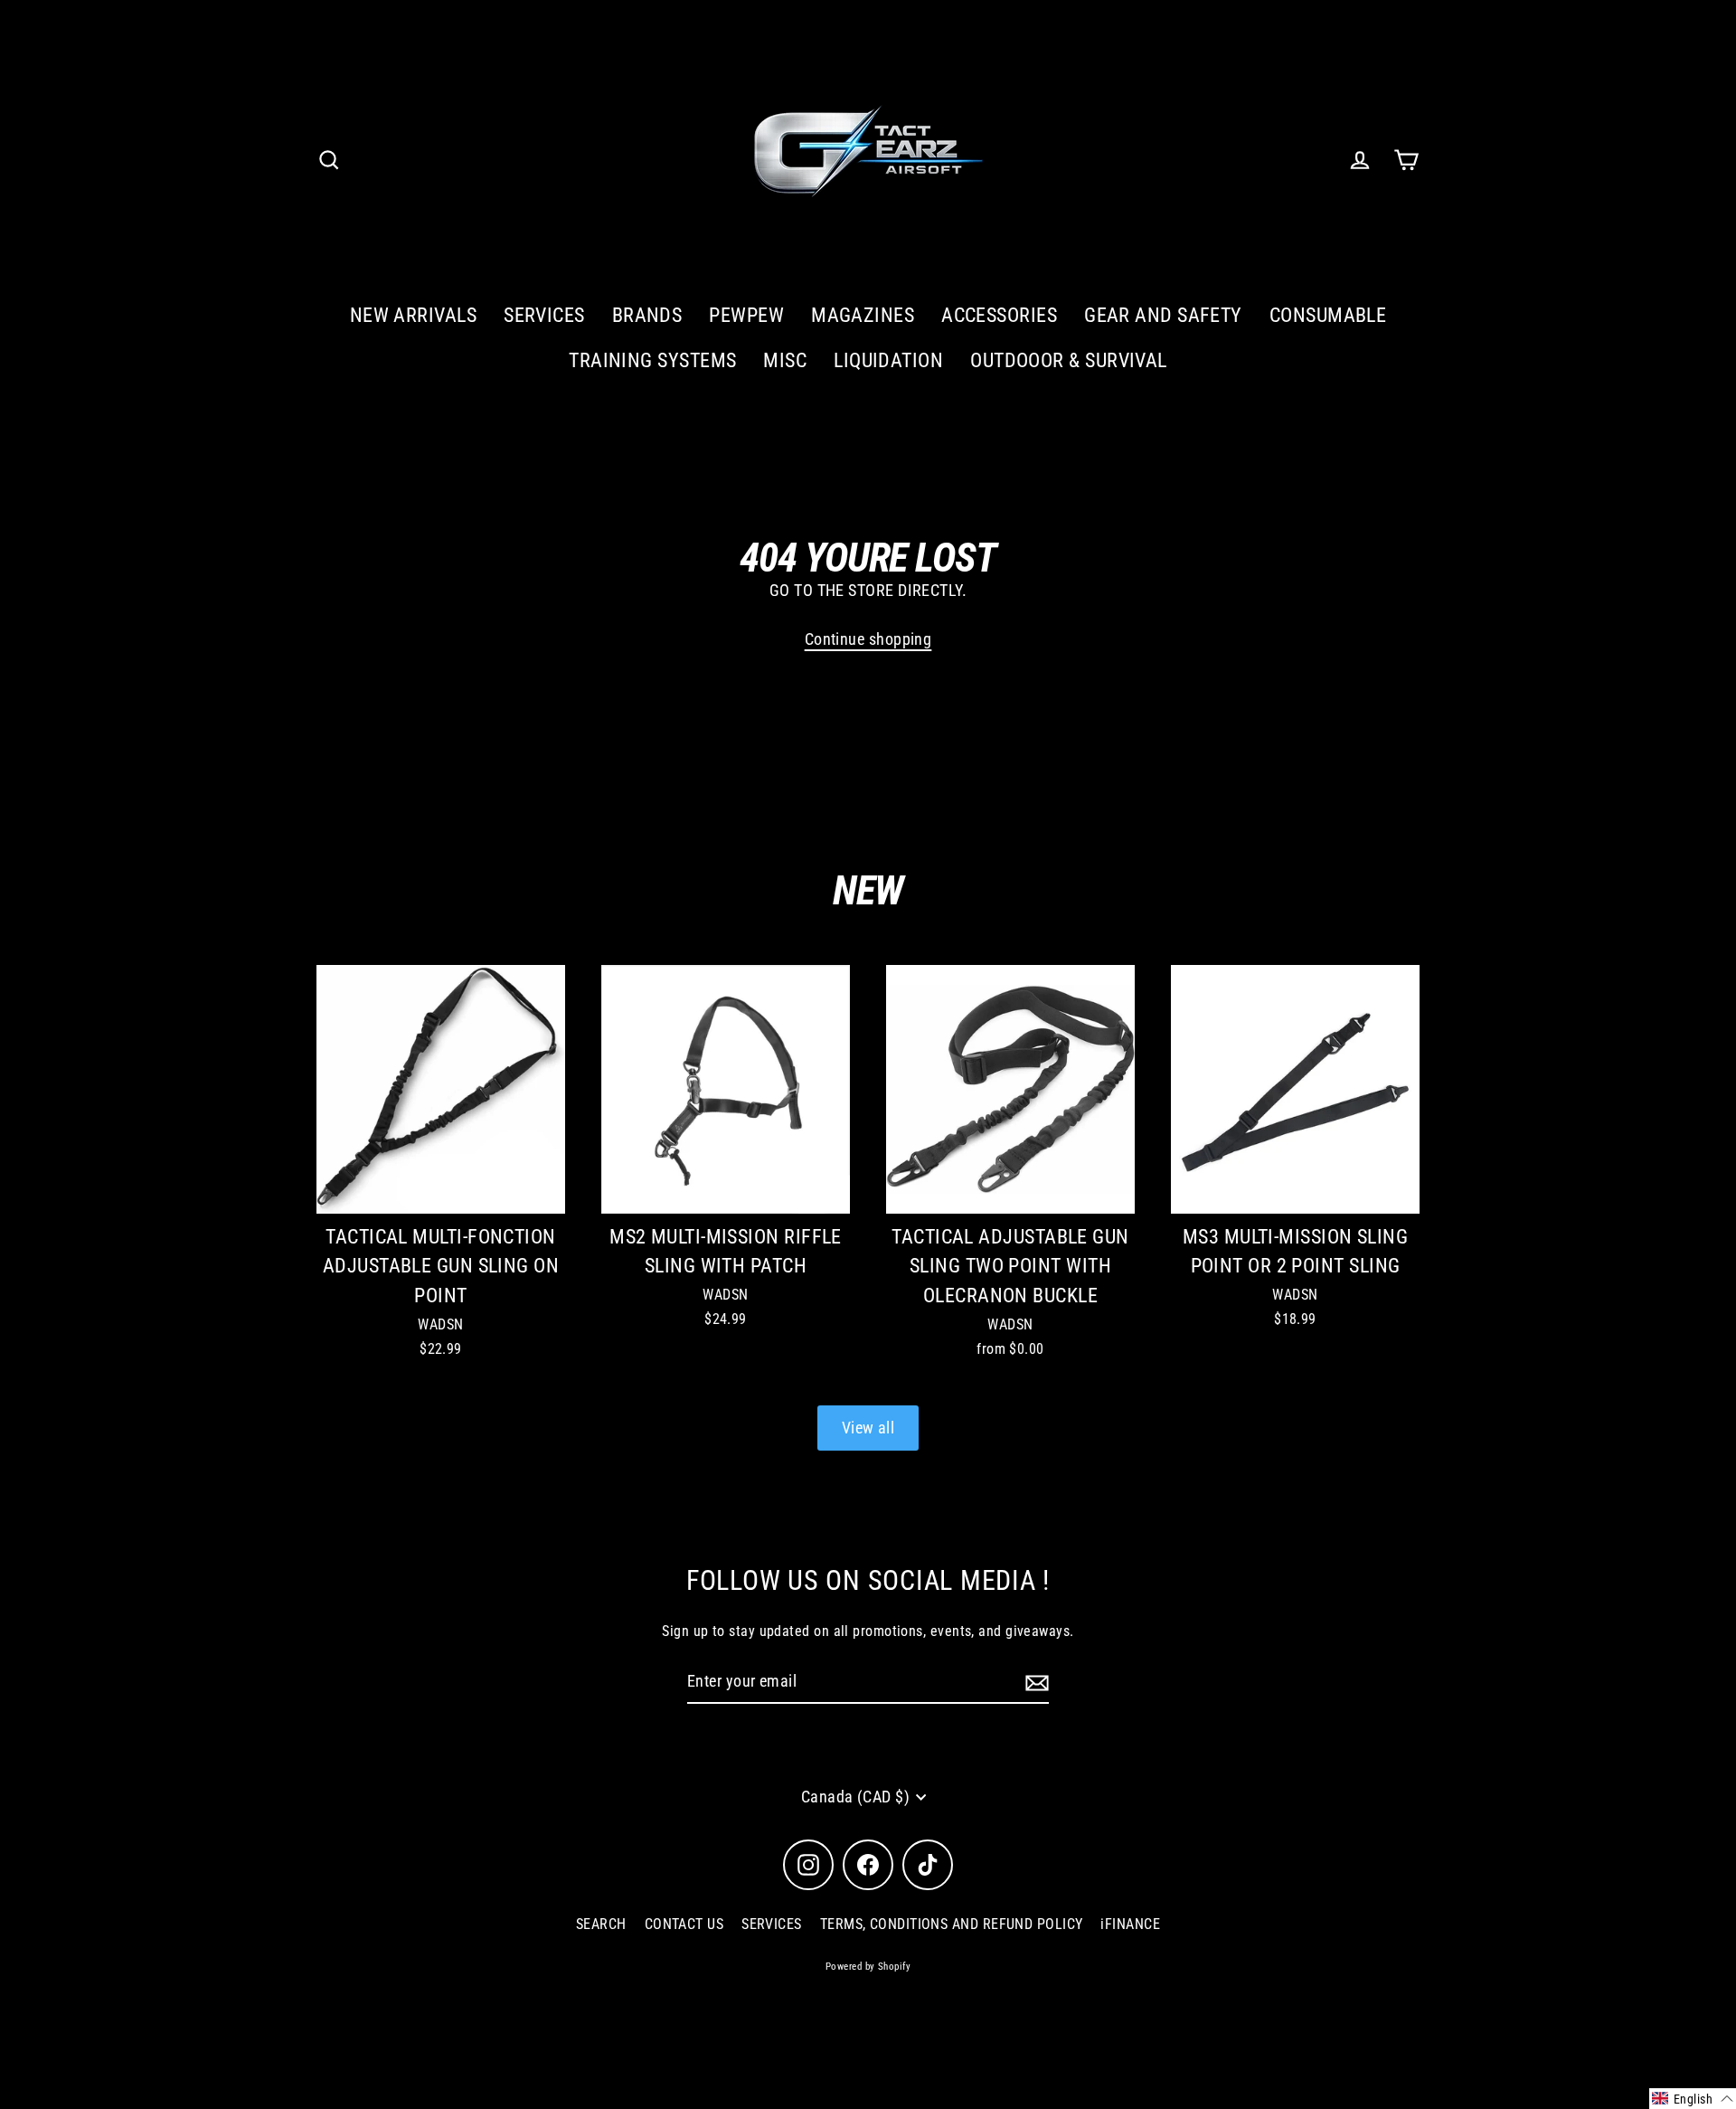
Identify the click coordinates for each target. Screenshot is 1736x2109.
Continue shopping (868, 639)
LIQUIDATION (888, 360)
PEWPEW (746, 315)
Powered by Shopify (868, 1967)
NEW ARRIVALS (413, 315)
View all (868, 1428)
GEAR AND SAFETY (1163, 315)
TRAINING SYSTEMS (652, 360)
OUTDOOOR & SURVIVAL (1069, 360)
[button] (1693, 2099)
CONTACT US (684, 1924)
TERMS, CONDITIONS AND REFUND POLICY (952, 1924)
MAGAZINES (863, 315)
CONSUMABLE (1328, 315)
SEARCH (601, 1924)
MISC (785, 360)
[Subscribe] (1034, 1683)
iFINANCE (1130, 1924)
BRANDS (647, 315)
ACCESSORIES (999, 315)
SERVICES (544, 315)
